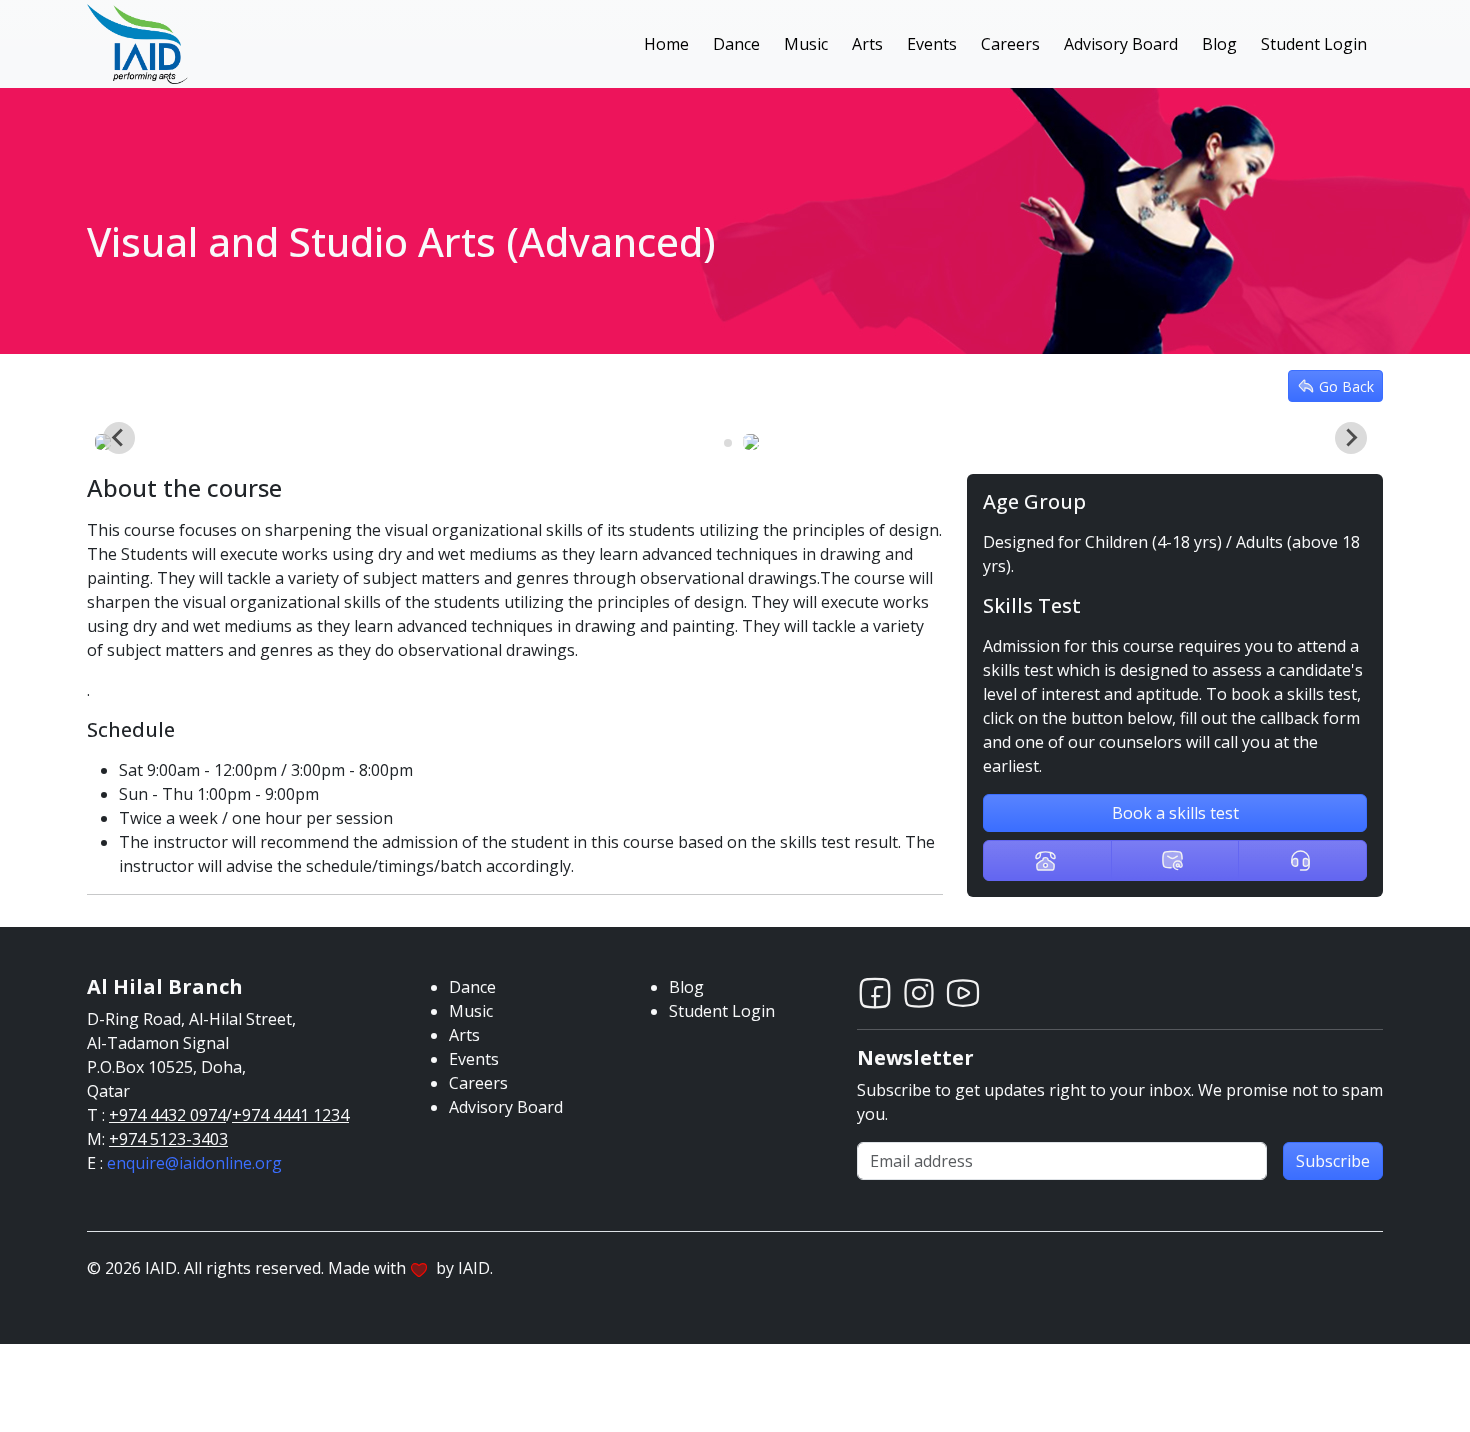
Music (806, 44)
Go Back (1346, 386)
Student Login (1314, 44)
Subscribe (1333, 1161)
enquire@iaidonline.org (194, 1163)
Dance (736, 44)
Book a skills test (1175, 813)
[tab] (728, 443)
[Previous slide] (119, 438)
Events (932, 44)
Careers (1010, 44)
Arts (867, 44)
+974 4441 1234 (290, 1115)
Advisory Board (1121, 44)
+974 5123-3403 (168, 1139)
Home (666, 44)
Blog (1219, 44)
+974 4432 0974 (167, 1115)
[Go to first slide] (1351, 438)
